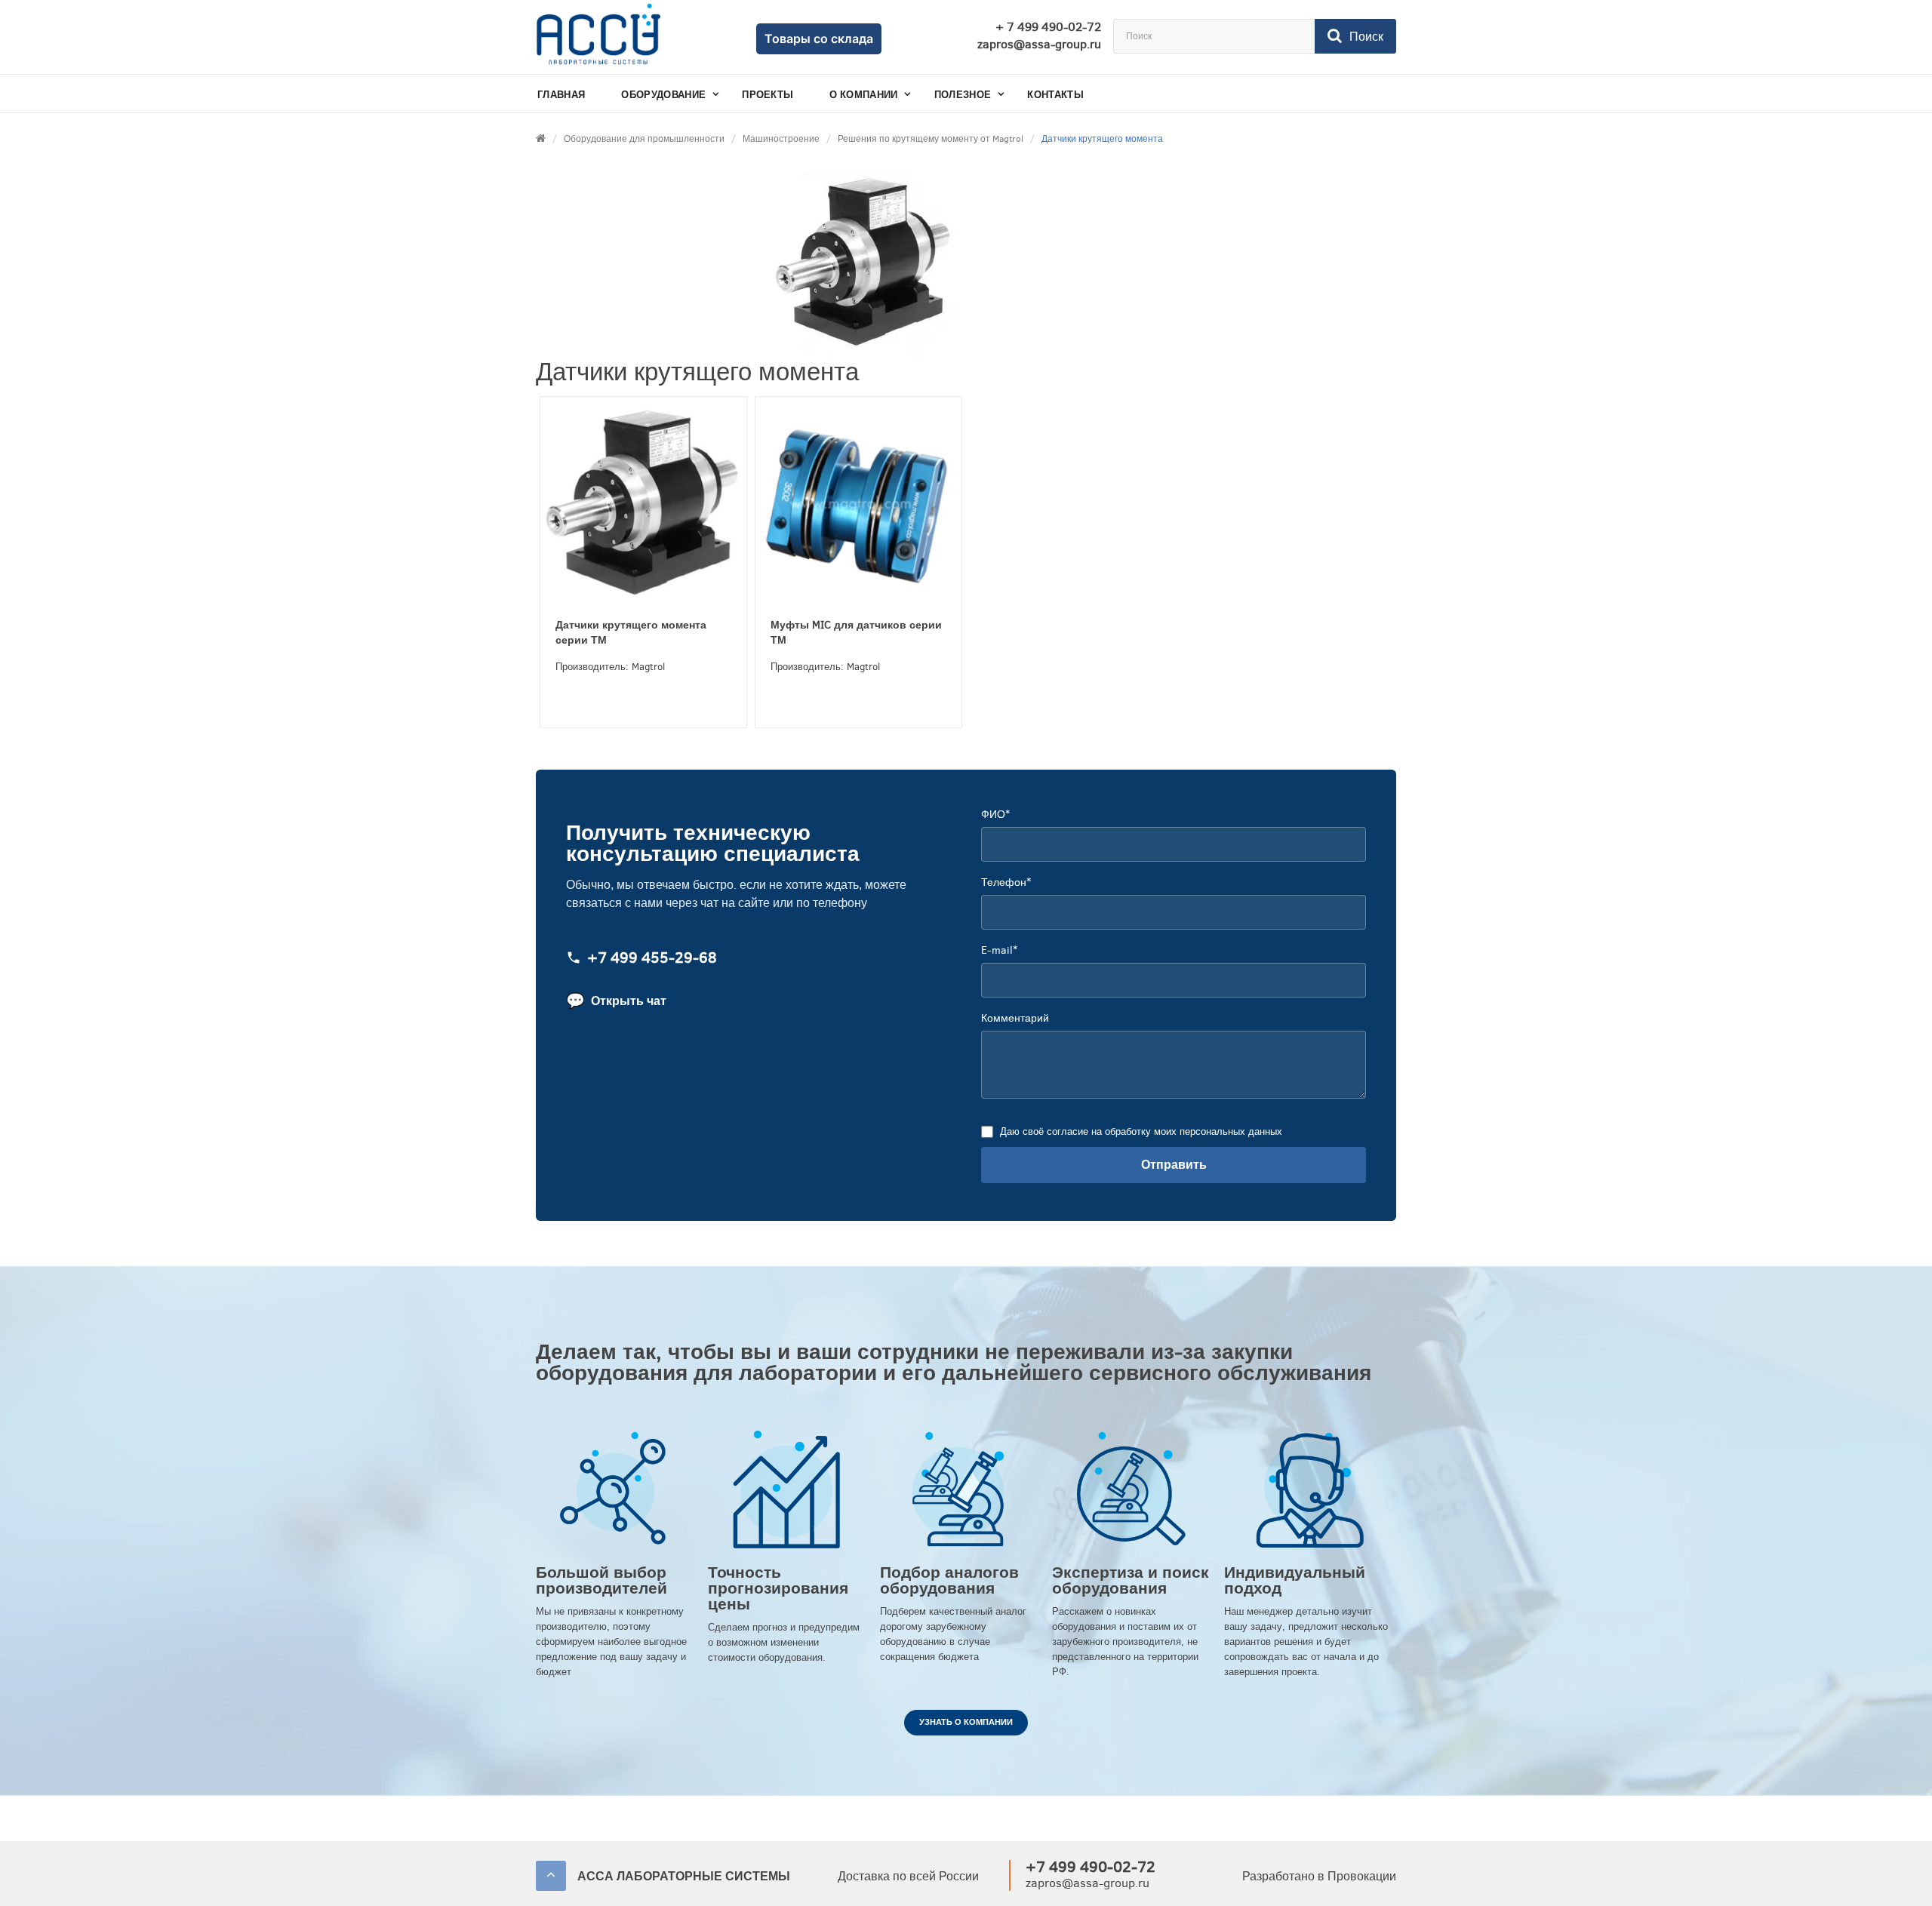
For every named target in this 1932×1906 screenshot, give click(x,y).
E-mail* (999, 950)
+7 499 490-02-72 (1091, 1867)
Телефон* (1006, 882)
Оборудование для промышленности (644, 139)
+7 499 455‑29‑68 (652, 959)
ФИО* (995, 815)
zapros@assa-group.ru (1039, 45)
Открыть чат (616, 1001)
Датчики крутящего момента (1102, 139)
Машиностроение (781, 139)
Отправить (1174, 1165)
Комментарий (1015, 1018)
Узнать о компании (966, 1722)
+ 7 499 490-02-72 (1048, 27)
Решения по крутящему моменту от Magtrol (931, 139)
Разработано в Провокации (1319, 1876)
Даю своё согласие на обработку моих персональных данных (1141, 1131)
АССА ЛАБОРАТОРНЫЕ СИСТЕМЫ (684, 1876)
